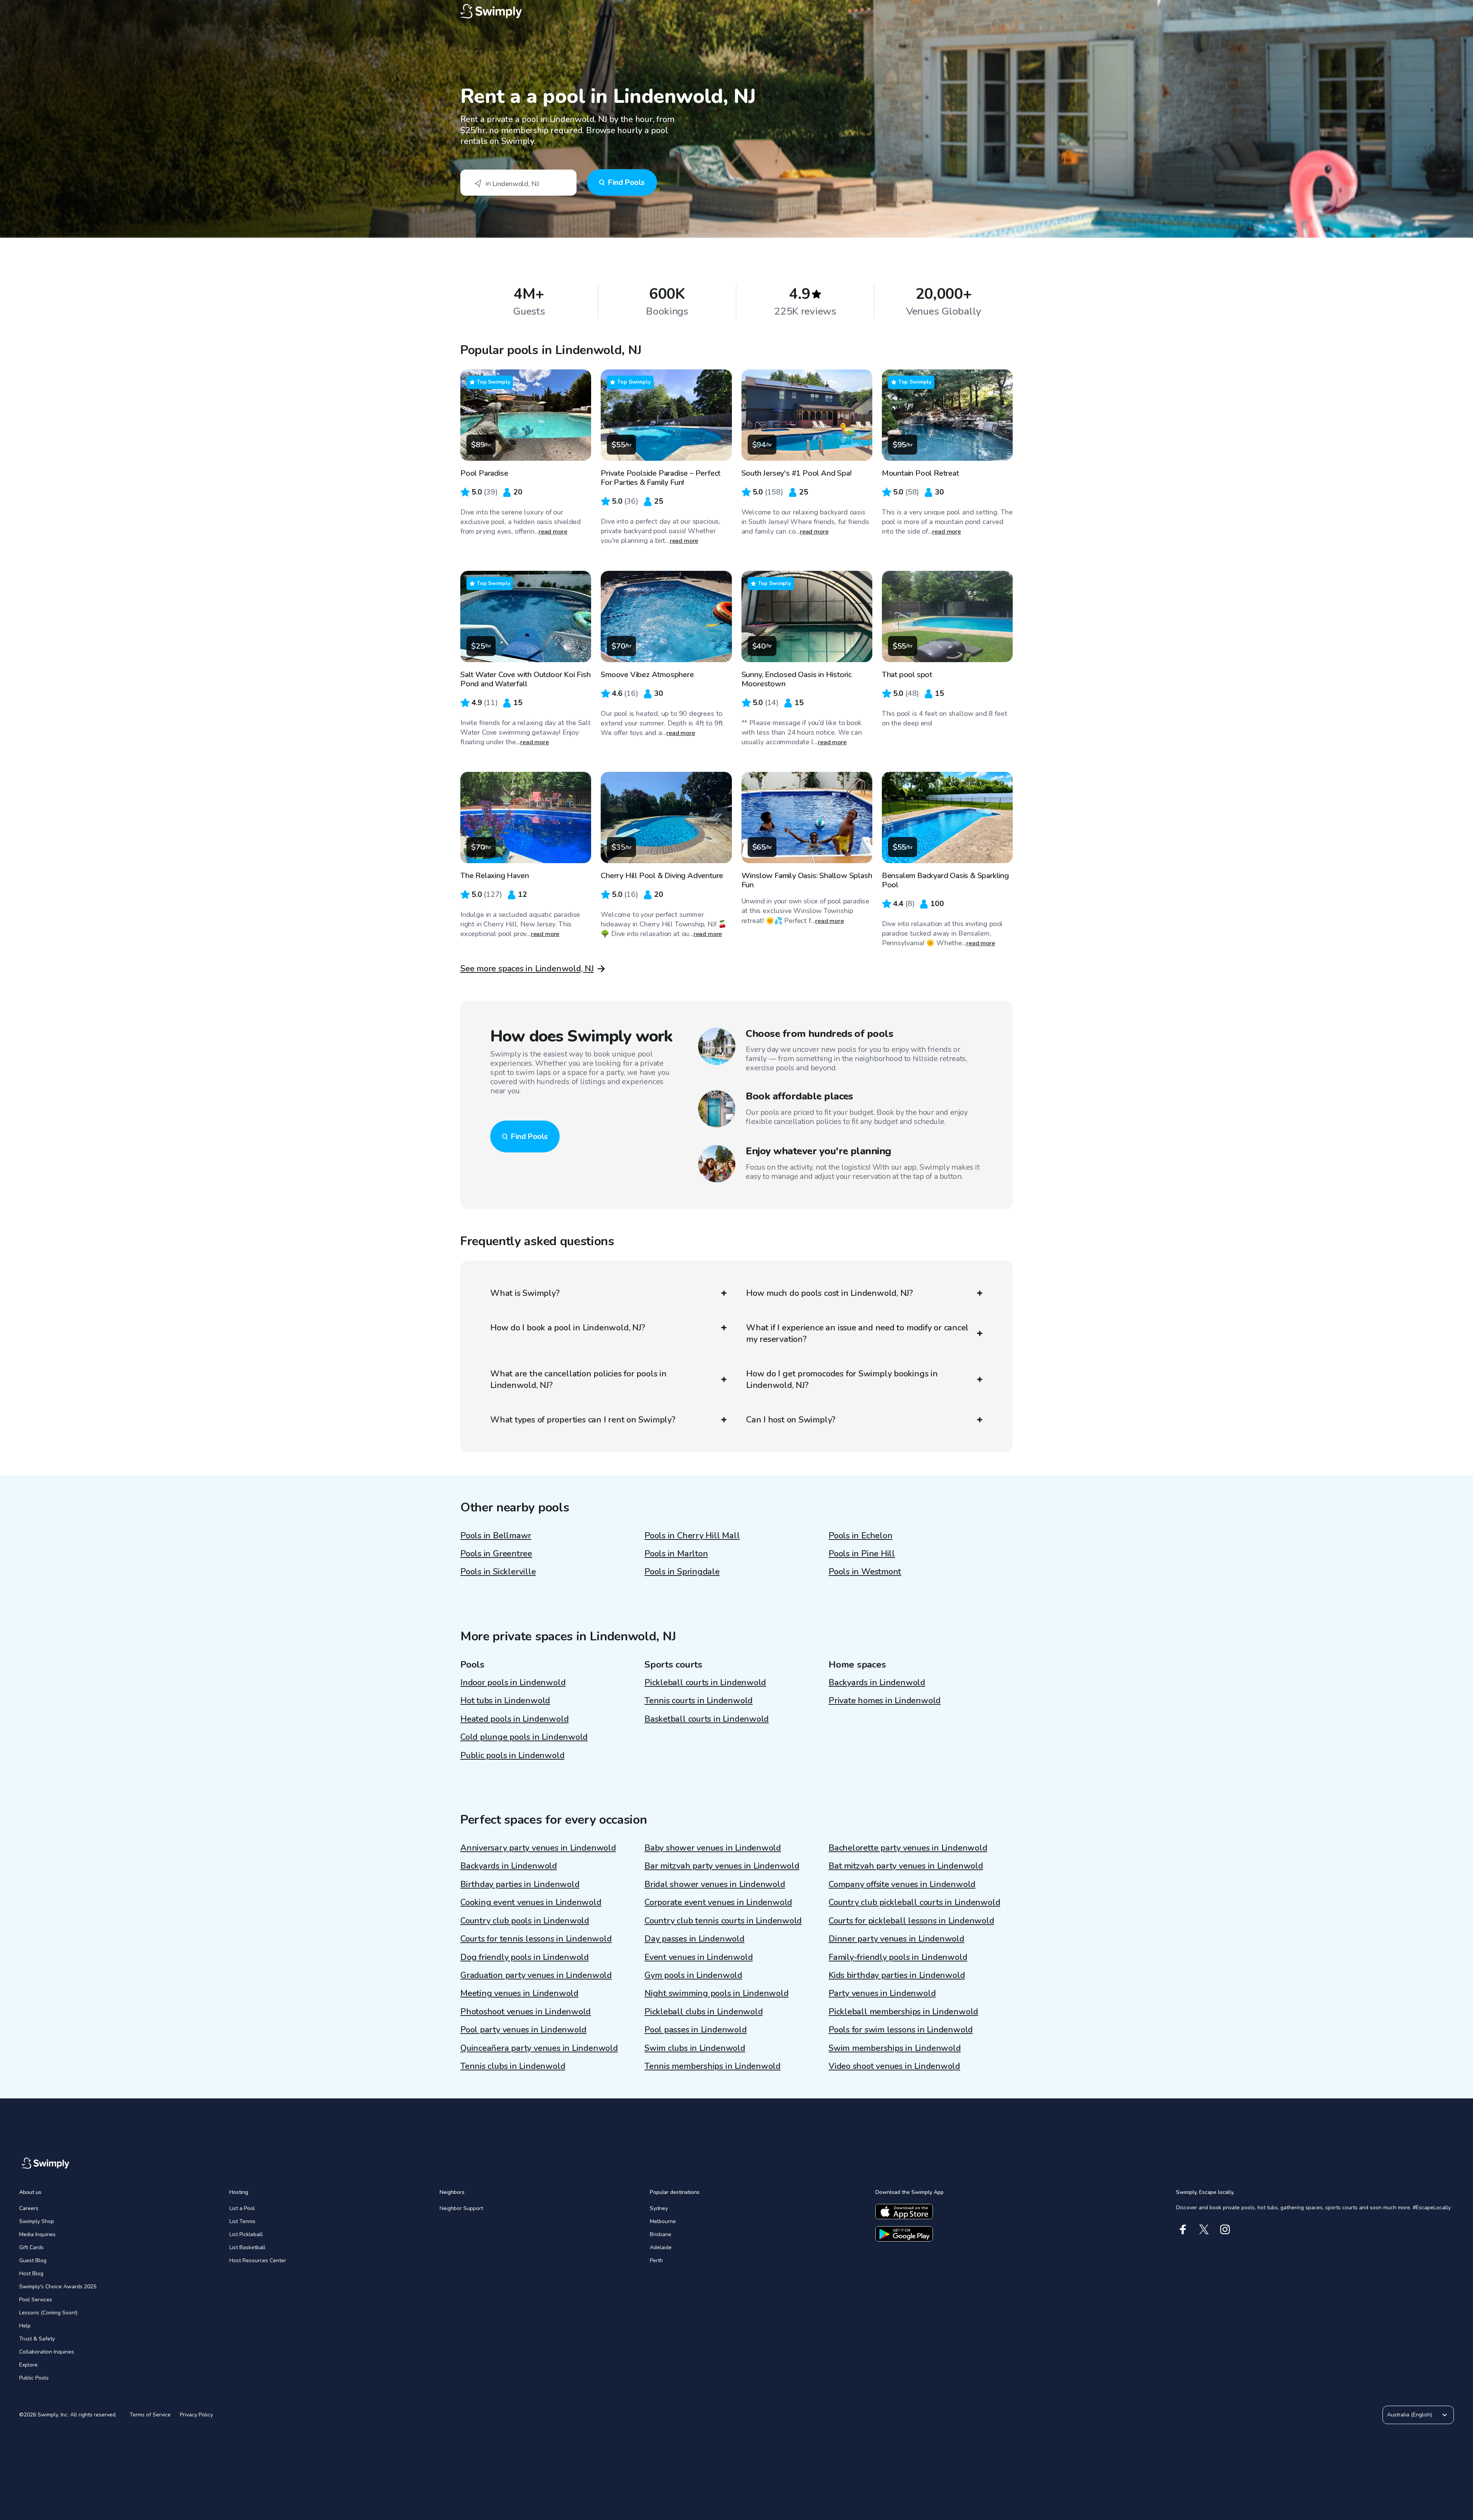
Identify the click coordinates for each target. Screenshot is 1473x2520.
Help (25, 2326)
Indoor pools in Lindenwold (513, 1683)
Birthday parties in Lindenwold (520, 1884)
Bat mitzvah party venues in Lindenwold (906, 1866)
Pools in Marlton (676, 1554)
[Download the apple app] (904, 2212)
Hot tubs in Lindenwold (505, 1701)
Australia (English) (1410, 2415)
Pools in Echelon (860, 1536)
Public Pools (34, 2378)
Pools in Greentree (496, 1554)
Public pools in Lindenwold (512, 1755)
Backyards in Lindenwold (877, 1683)
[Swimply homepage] (736, 12)
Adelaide (661, 2247)
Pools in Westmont (865, 1572)
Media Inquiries (37, 2234)
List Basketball (247, 2247)
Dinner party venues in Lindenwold (896, 1939)
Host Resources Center (258, 2260)
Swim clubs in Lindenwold (695, 2048)
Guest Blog (33, 2260)
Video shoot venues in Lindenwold (894, 2066)
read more (553, 532)
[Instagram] (1225, 2229)
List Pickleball (246, 2234)
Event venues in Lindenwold (699, 1957)
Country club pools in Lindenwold (525, 1921)
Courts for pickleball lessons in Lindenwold (911, 1921)
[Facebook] (1183, 2229)
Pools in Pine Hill (862, 1554)
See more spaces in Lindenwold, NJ (527, 969)
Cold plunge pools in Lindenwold (524, 1737)
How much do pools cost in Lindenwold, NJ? (830, 1293)
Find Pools (626, 182)
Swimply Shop (37, 2221)
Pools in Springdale (682, 1572)
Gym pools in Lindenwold (693, 1975)
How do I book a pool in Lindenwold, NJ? (568, 1328)
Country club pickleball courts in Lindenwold (914, 1902)
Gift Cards (31, 2247)
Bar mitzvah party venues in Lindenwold (722, 1866)
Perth (656, 2260)
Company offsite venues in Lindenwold (902, 1884)
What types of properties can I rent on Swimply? (583, 1420)
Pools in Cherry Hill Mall (692, 1536)
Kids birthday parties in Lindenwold (897, 1975)
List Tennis (242, 2221)
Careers (29, 2208)
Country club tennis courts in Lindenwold (723, 1921)
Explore (28, 2365)
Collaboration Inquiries (47, 2352)
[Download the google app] (904, 2234)
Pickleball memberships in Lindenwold (903, 2012)
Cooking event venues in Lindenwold (531, 1902)
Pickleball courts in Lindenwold (705, 1683)
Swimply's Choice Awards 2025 (58, 2287)
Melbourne (663, 2221)
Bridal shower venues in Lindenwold (715, 1884)
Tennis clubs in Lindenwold (513, 2066)
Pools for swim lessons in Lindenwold (901, 2030)
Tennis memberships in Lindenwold (713, 2066)
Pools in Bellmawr (496, 1536)
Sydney (659, 2208)
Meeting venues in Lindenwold (519, 1993)
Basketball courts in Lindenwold (707, 1719)
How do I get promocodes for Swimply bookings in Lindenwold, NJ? (842, 1379)
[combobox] (518, 183)
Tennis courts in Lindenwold (699, 1701)
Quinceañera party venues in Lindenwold (539, 2048)
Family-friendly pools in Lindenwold (898, 1957)
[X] (1204, 2229)
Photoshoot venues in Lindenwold (526, 2012)
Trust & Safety (37, 2339)
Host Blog (31, 2274)
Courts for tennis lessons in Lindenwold (536, 1939)
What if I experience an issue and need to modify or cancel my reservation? (857, 1333)
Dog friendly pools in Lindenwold (525, 1957)
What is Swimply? (525, 1293)
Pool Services (36, 2300)
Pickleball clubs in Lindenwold (704, 2012)
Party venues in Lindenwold (882, 1993)
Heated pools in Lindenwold (514, 1719)
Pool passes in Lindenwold (696, 2030)
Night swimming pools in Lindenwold (717, 1993)
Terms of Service (150, 2415)
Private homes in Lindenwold (885, 1701)
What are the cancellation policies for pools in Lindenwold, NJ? (578, 1379)
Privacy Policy (196, 2415)
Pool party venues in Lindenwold (523, 2030)
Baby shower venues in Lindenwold (713, 1848)
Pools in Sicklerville (498, 1572)
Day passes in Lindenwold (694, 1939)
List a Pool (242, 2208)
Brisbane (661, 2234)
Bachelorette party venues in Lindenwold (908, 1848)
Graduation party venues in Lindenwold (536, 1975)
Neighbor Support (461, 2208)
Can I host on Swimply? (791, 1420)
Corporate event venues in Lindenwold (718, 1902)
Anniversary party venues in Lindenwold (538, 1848)
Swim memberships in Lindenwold (895, 2048)
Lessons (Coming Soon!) (48, 2313)
